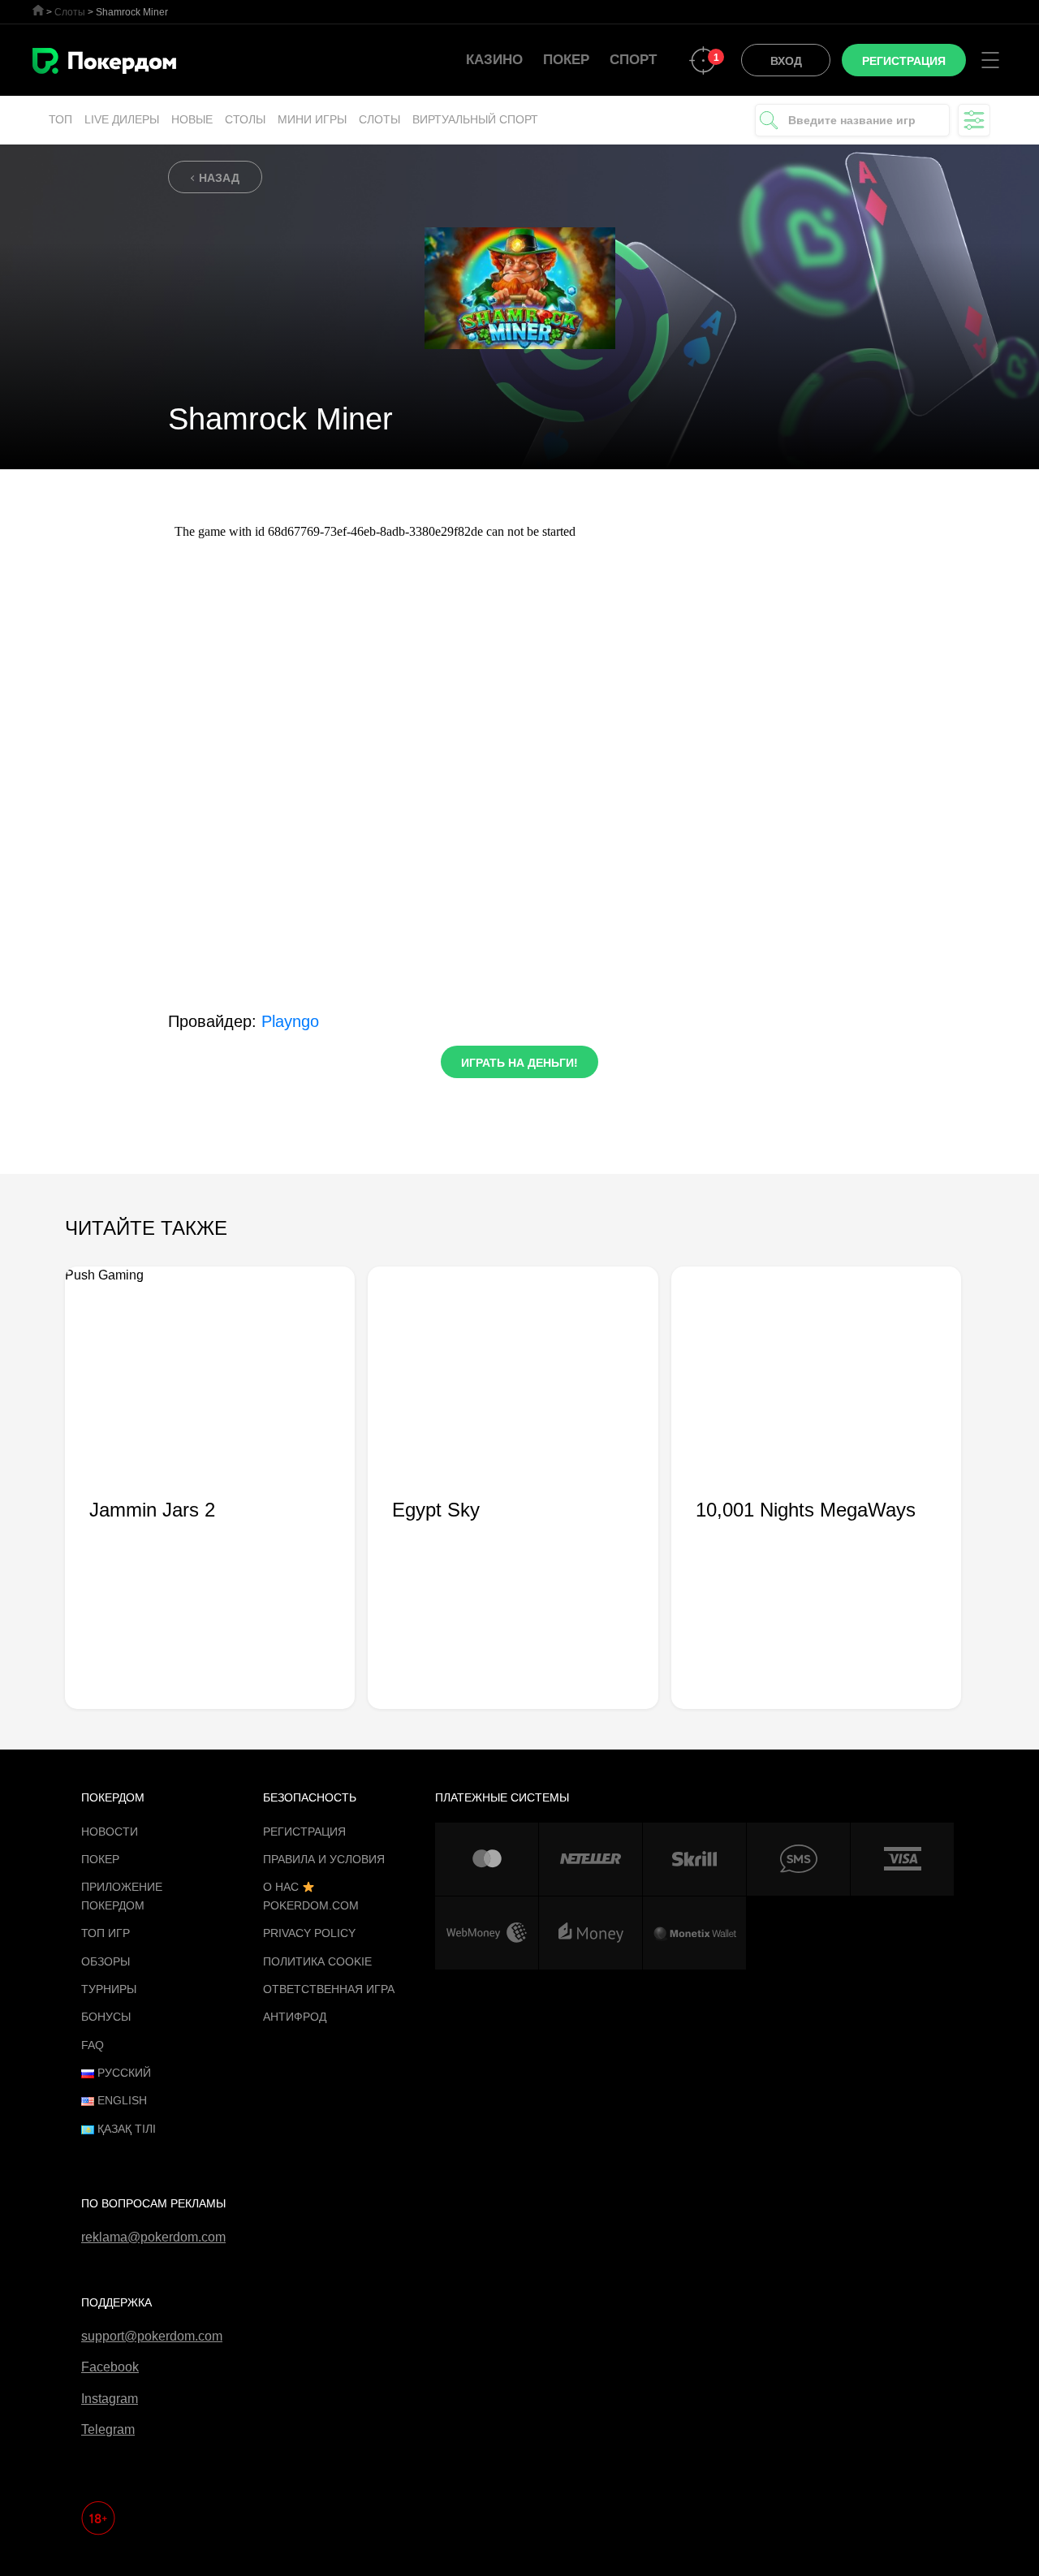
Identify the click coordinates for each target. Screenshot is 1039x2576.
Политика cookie (317, 1961)
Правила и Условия (324, 1859)
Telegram (108, 2429)
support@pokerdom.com (152, 2336)
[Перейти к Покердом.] (38, 10)
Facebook (110, 2367)
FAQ (93, 2045)
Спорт (633, 60)
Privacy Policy (309, 1933)
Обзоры (106, 1961)
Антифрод (295, 2017)
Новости (110, 1832)
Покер (566, 60)
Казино (494, 60)
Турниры (109, 1989)
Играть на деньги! (519, 1063)
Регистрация (304, 1832)
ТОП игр (106, 1933)
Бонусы (106, 2017)
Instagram (110, 2399)
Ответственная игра (329, 1989)
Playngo (290, 1021)
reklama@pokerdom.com (153, 2237)
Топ (60, 119)
